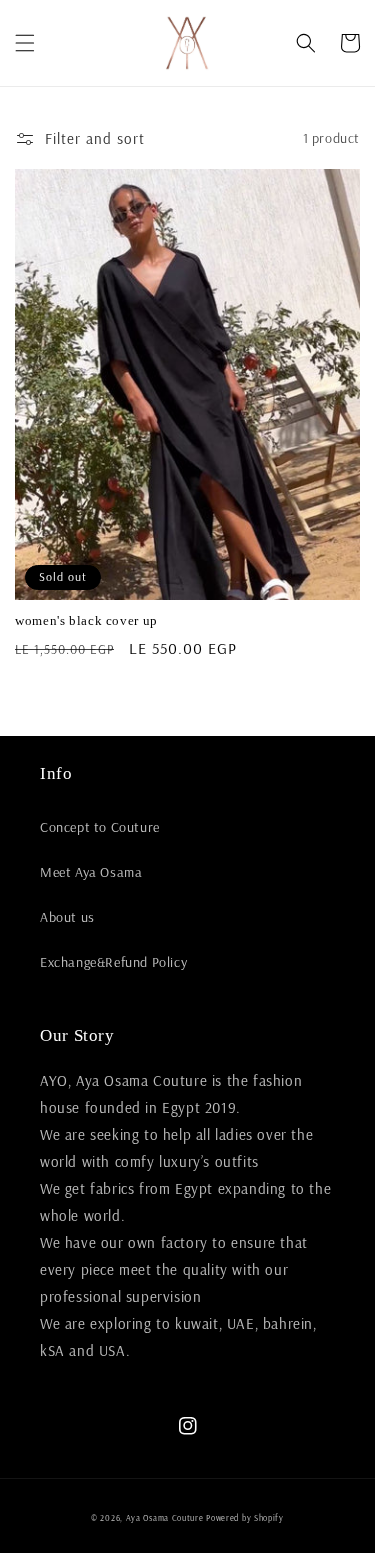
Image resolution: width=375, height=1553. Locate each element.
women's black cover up (86, 621)
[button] (25, 43)
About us (67, 917)
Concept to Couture (100, 827)
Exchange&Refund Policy (113, 962)
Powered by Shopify (245, 1518)
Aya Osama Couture (166, 1518)
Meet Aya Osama (91, 872)
